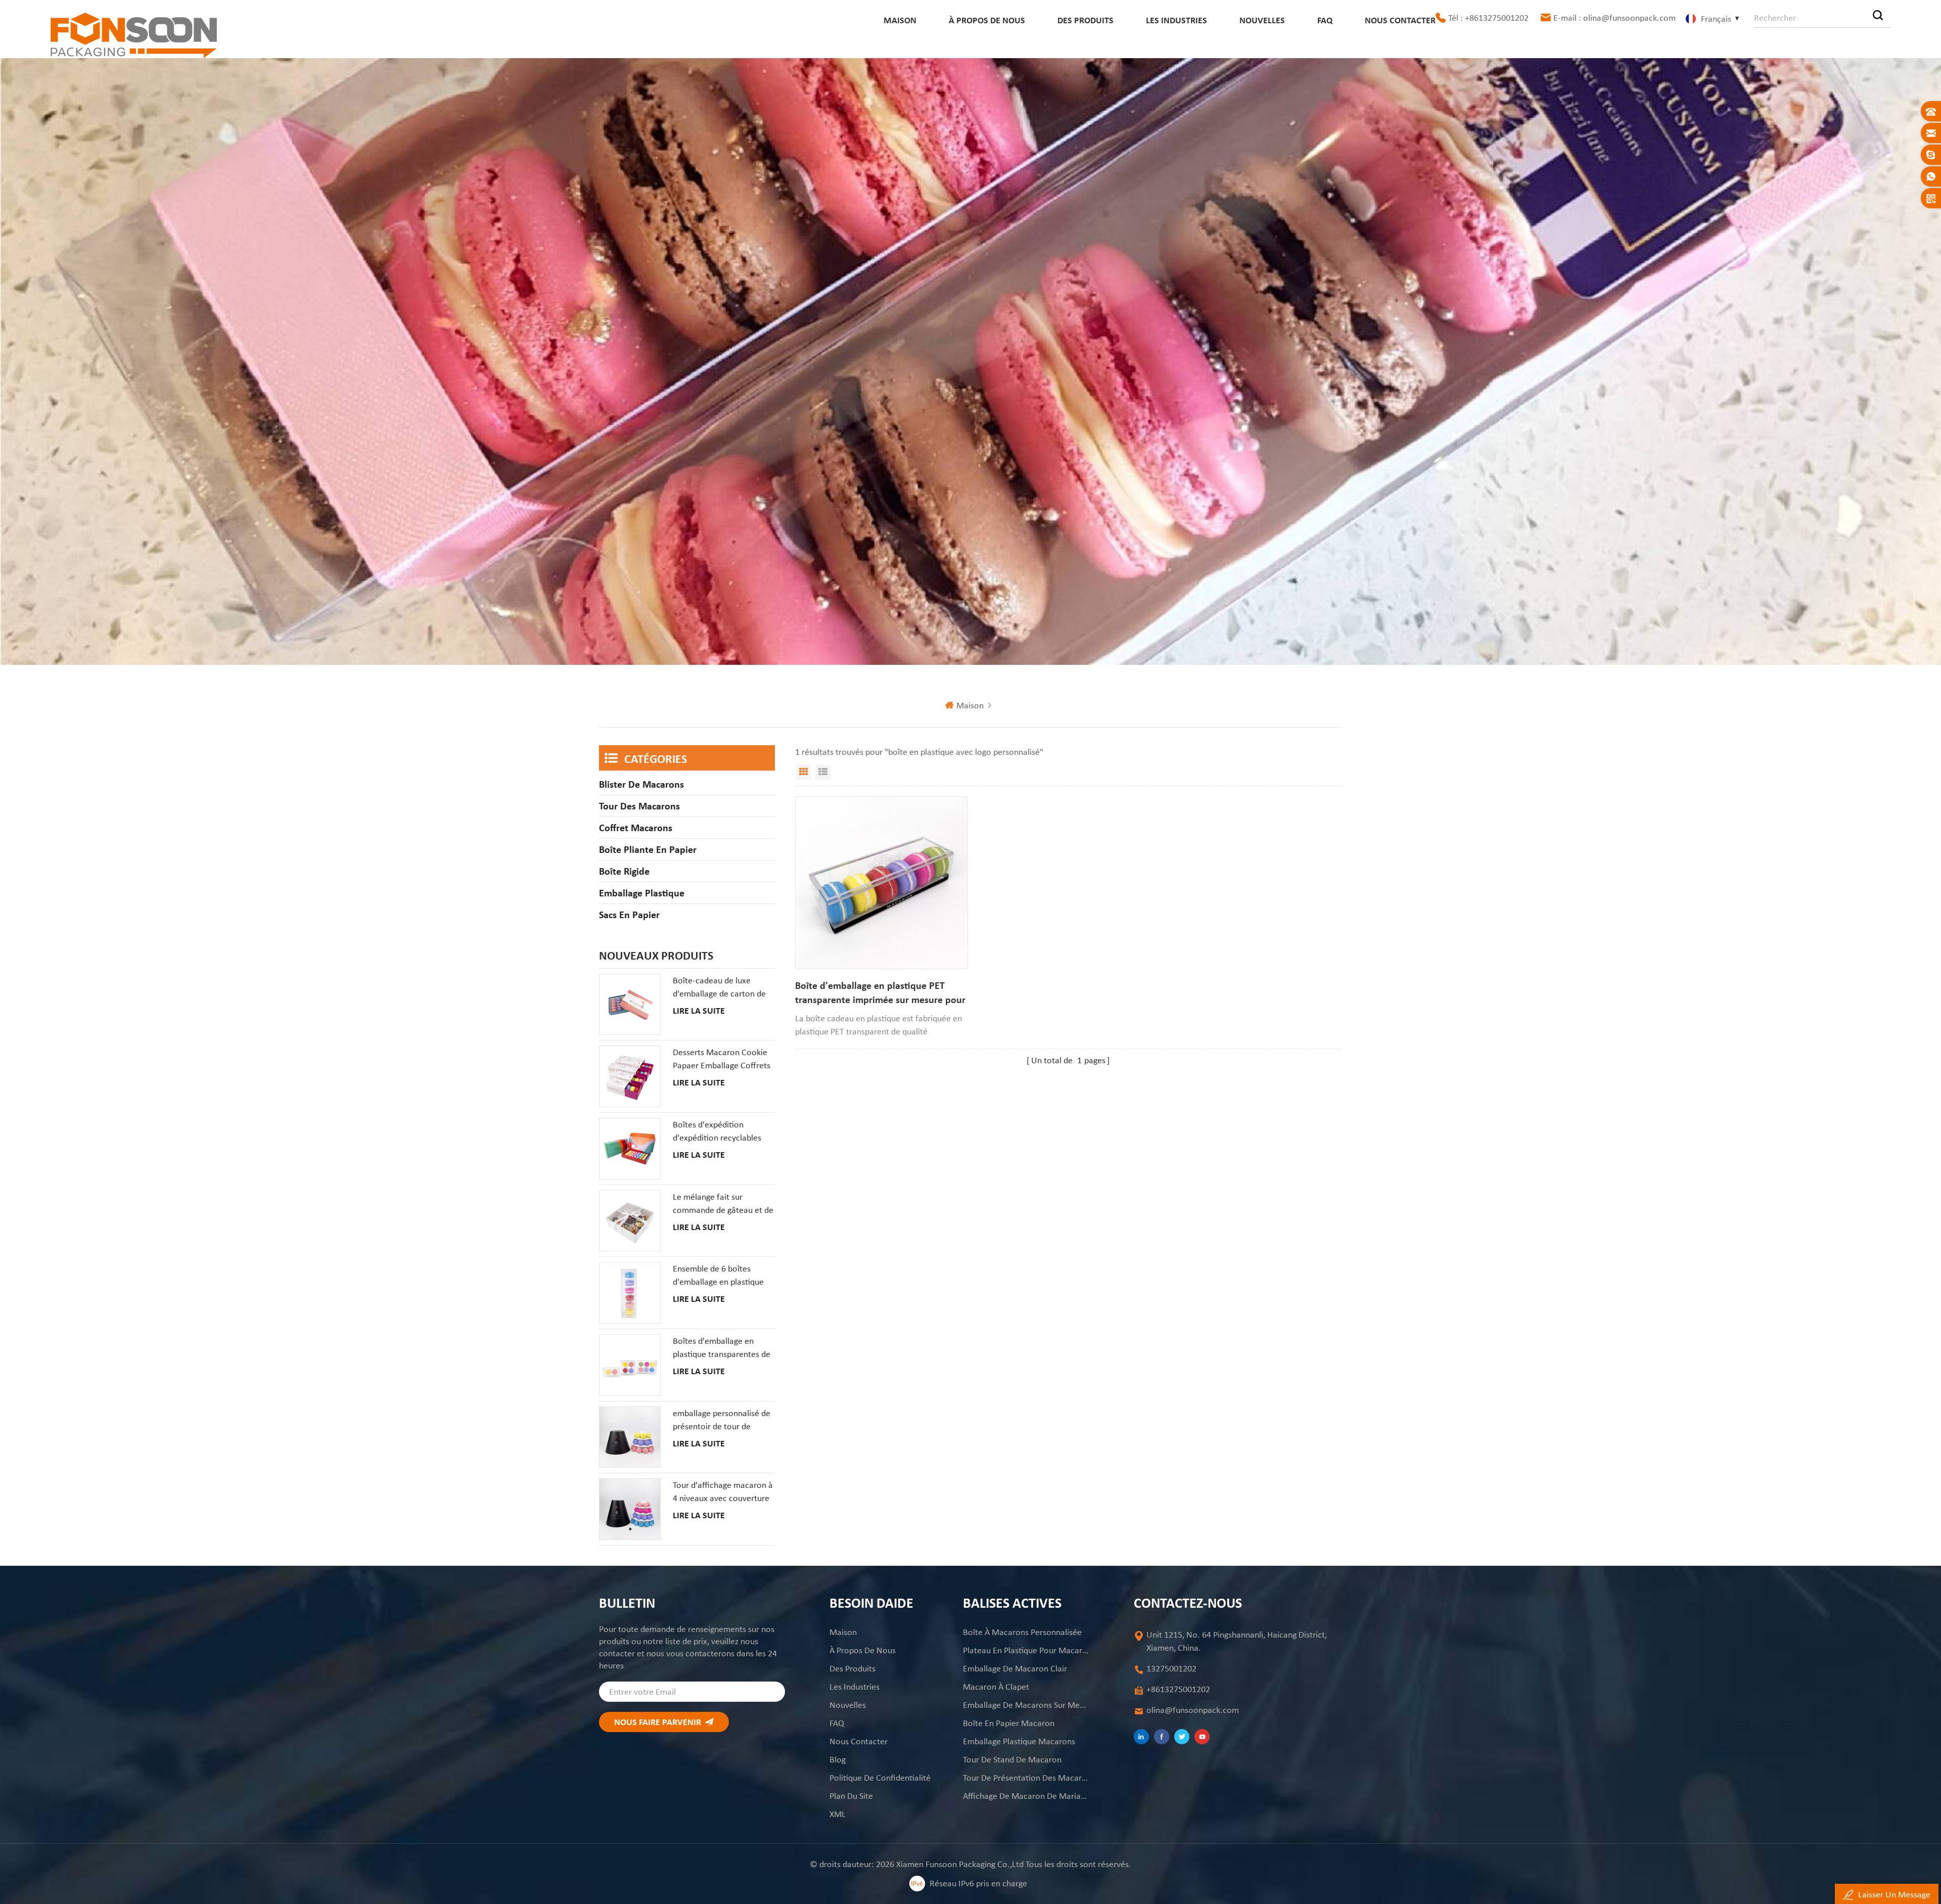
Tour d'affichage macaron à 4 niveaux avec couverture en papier (723, 1492)
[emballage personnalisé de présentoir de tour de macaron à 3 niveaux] (630, 1437)
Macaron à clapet (996, 1687)
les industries (1176, 20)
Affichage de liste (823, 772)
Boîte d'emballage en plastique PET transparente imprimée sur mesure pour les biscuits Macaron (880, 993)
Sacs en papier (629, 915)
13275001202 (1171, 1668)
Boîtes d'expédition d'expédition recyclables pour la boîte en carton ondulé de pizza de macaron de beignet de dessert (717, 1131)
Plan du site (851, 1796)
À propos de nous (987, 20)
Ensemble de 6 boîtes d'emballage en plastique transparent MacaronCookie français (718, 1276)
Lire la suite (699, 1011)
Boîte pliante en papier (648, 849)
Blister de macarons (641, 784)
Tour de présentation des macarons (1026, 1778)
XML (838, 1814)
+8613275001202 (1178, 1689)
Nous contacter (1400, 20)
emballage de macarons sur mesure (1026, 1705)
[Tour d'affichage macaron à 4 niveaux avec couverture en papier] (630, 1509)
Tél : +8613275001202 (1488, 18)
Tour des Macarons (639, 806)
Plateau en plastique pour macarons (1026, 1650)
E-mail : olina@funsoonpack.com (1614, 18)
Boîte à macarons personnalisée (1022, 1632)
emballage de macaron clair (1015, 1668)
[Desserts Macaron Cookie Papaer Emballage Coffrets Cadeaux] (630, 1076)
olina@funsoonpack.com (1193, 1710)
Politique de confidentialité (880, 1778)
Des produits (1085, 20)
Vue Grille (804, 772)
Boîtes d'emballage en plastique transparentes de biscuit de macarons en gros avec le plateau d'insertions (722, 1348)
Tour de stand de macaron (1012, 1759)
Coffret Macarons (636, 828)
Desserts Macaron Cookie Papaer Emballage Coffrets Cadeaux (722, 1059)
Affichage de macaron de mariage (1026, 1796)
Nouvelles (1262, 20)
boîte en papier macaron (1009, 1723)
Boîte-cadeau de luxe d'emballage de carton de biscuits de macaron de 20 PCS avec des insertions (721, 987)
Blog (838, 1759)
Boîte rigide (624, 871)
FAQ (1325, 20)
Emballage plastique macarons (1019, 1741)
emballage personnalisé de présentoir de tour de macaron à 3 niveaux (722, 1420)
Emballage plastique (642, 893)
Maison (900, 20)
